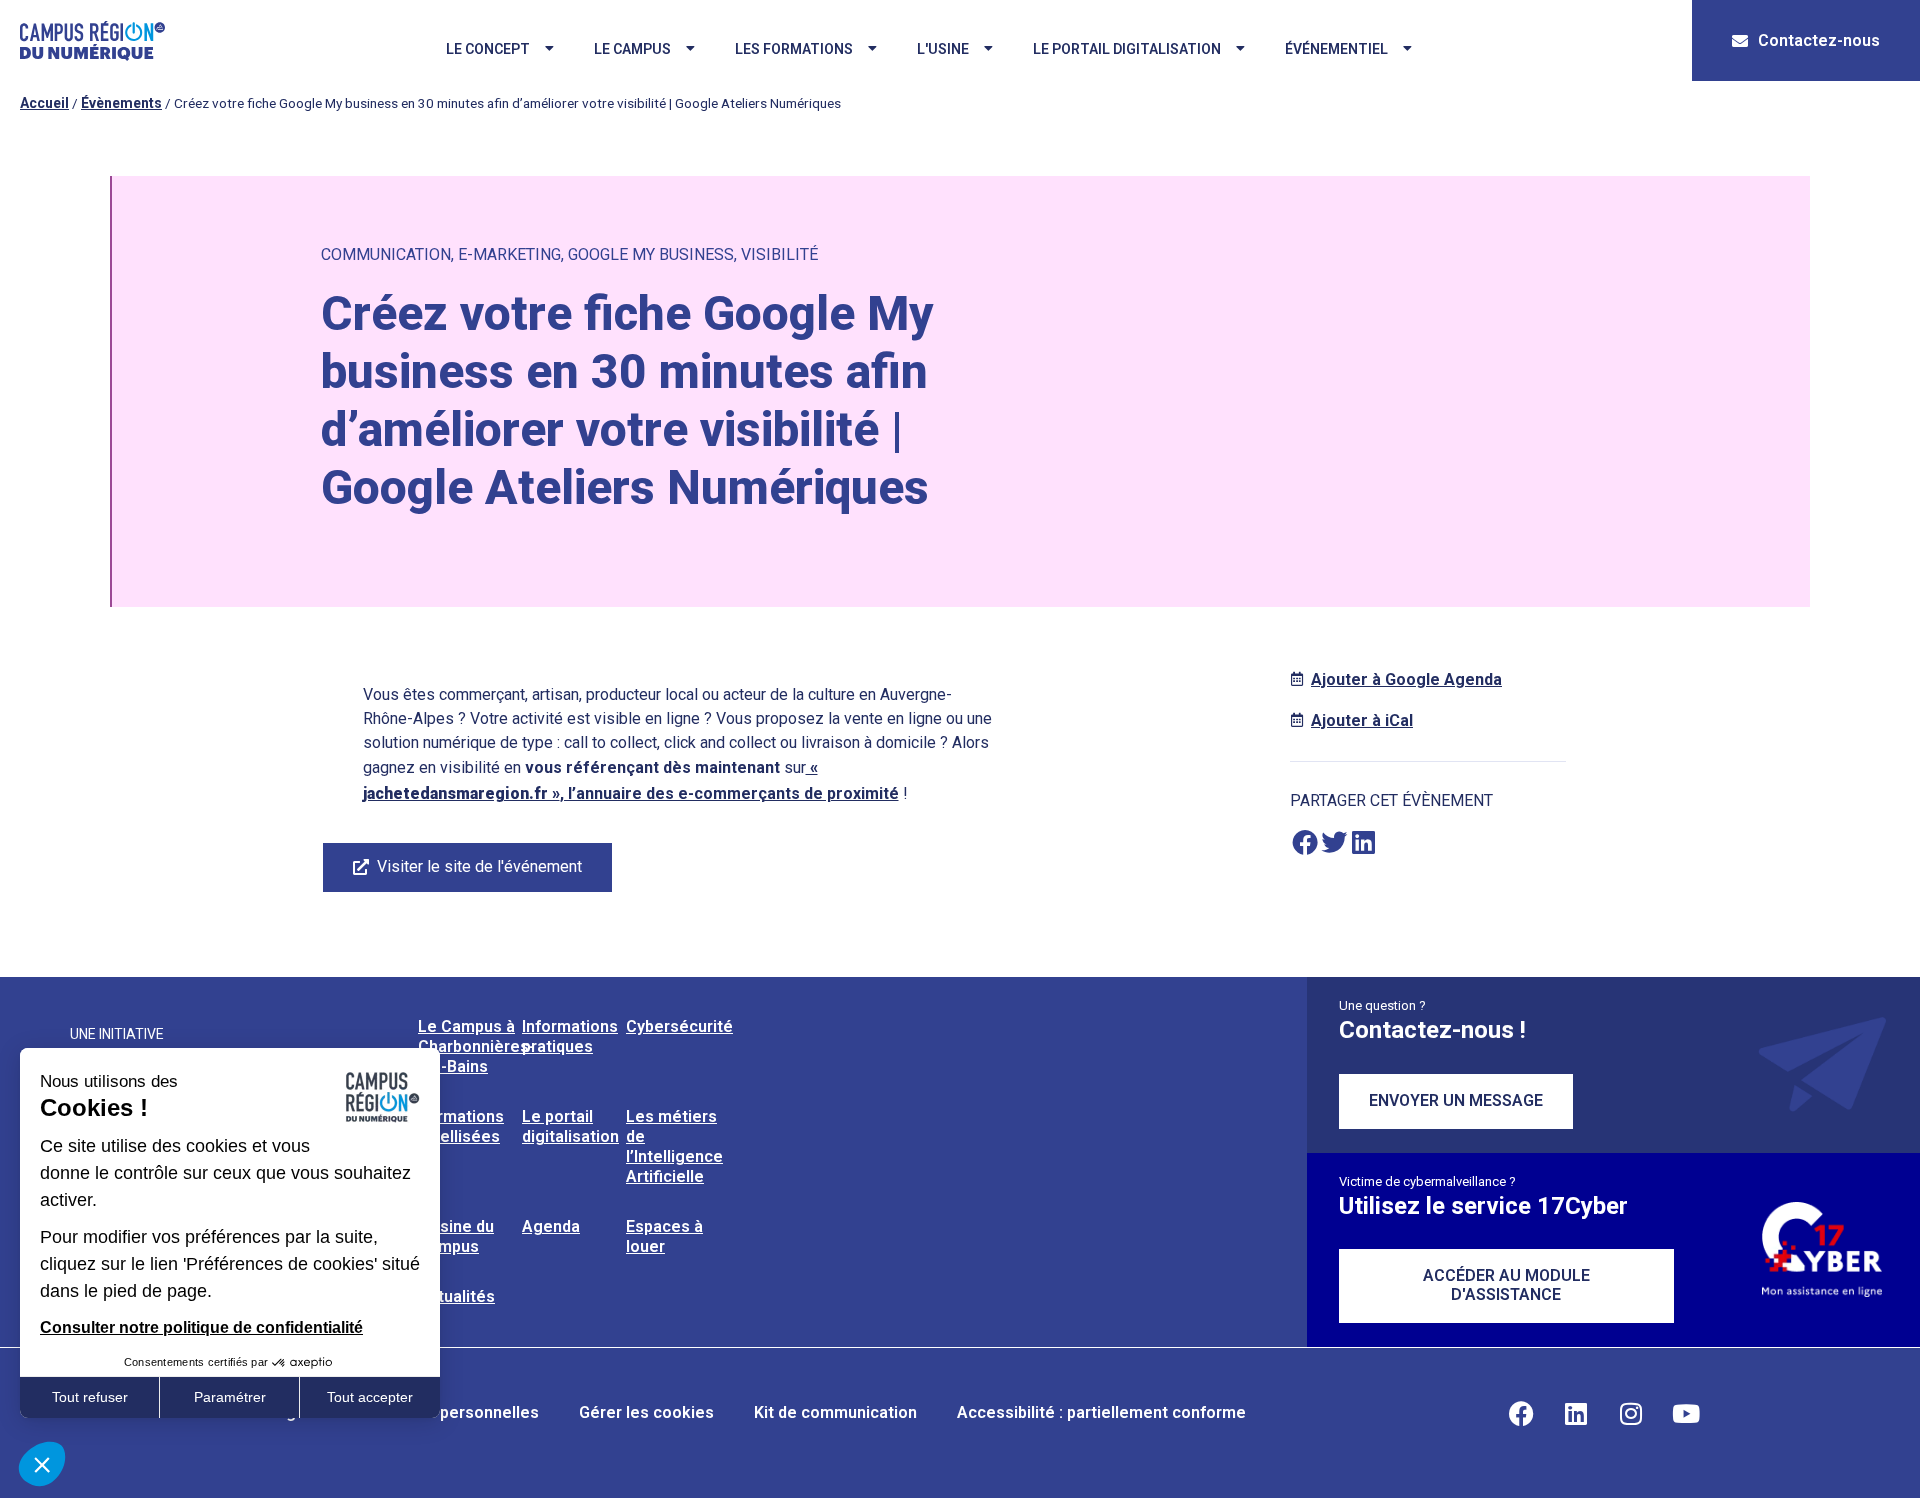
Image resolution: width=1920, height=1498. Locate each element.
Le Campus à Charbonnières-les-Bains (476, 1046)
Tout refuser (90, 1397)
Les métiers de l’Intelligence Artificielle (674, 1146)
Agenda (551, 1226)
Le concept (488, 49)
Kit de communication (835, 1412)
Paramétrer (230, 1397)
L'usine (943, 49)
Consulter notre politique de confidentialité (201, 1327)
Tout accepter (370, 1397)
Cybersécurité (679, 1026)
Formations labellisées (461, 1126)
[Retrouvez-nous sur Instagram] (1631, 1413)
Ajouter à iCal (1362, 720)
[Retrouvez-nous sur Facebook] (1521, 1413)
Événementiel (1336, 49)
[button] (1304, 842)
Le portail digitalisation (1127, 49)
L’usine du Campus (456, 1236)
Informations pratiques (570, 1036)
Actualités (456, 1296)
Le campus (632, 49)
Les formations (794, 49)
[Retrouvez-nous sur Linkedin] (1576, 1413)
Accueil (44, 103)
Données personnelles (453, 1412)
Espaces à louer (664, 1236)
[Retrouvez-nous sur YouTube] (1686, 1413)
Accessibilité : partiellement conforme (1101, 1412)
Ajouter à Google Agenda (1406, 679)
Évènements (121, 103)
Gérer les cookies (646, 1412)
